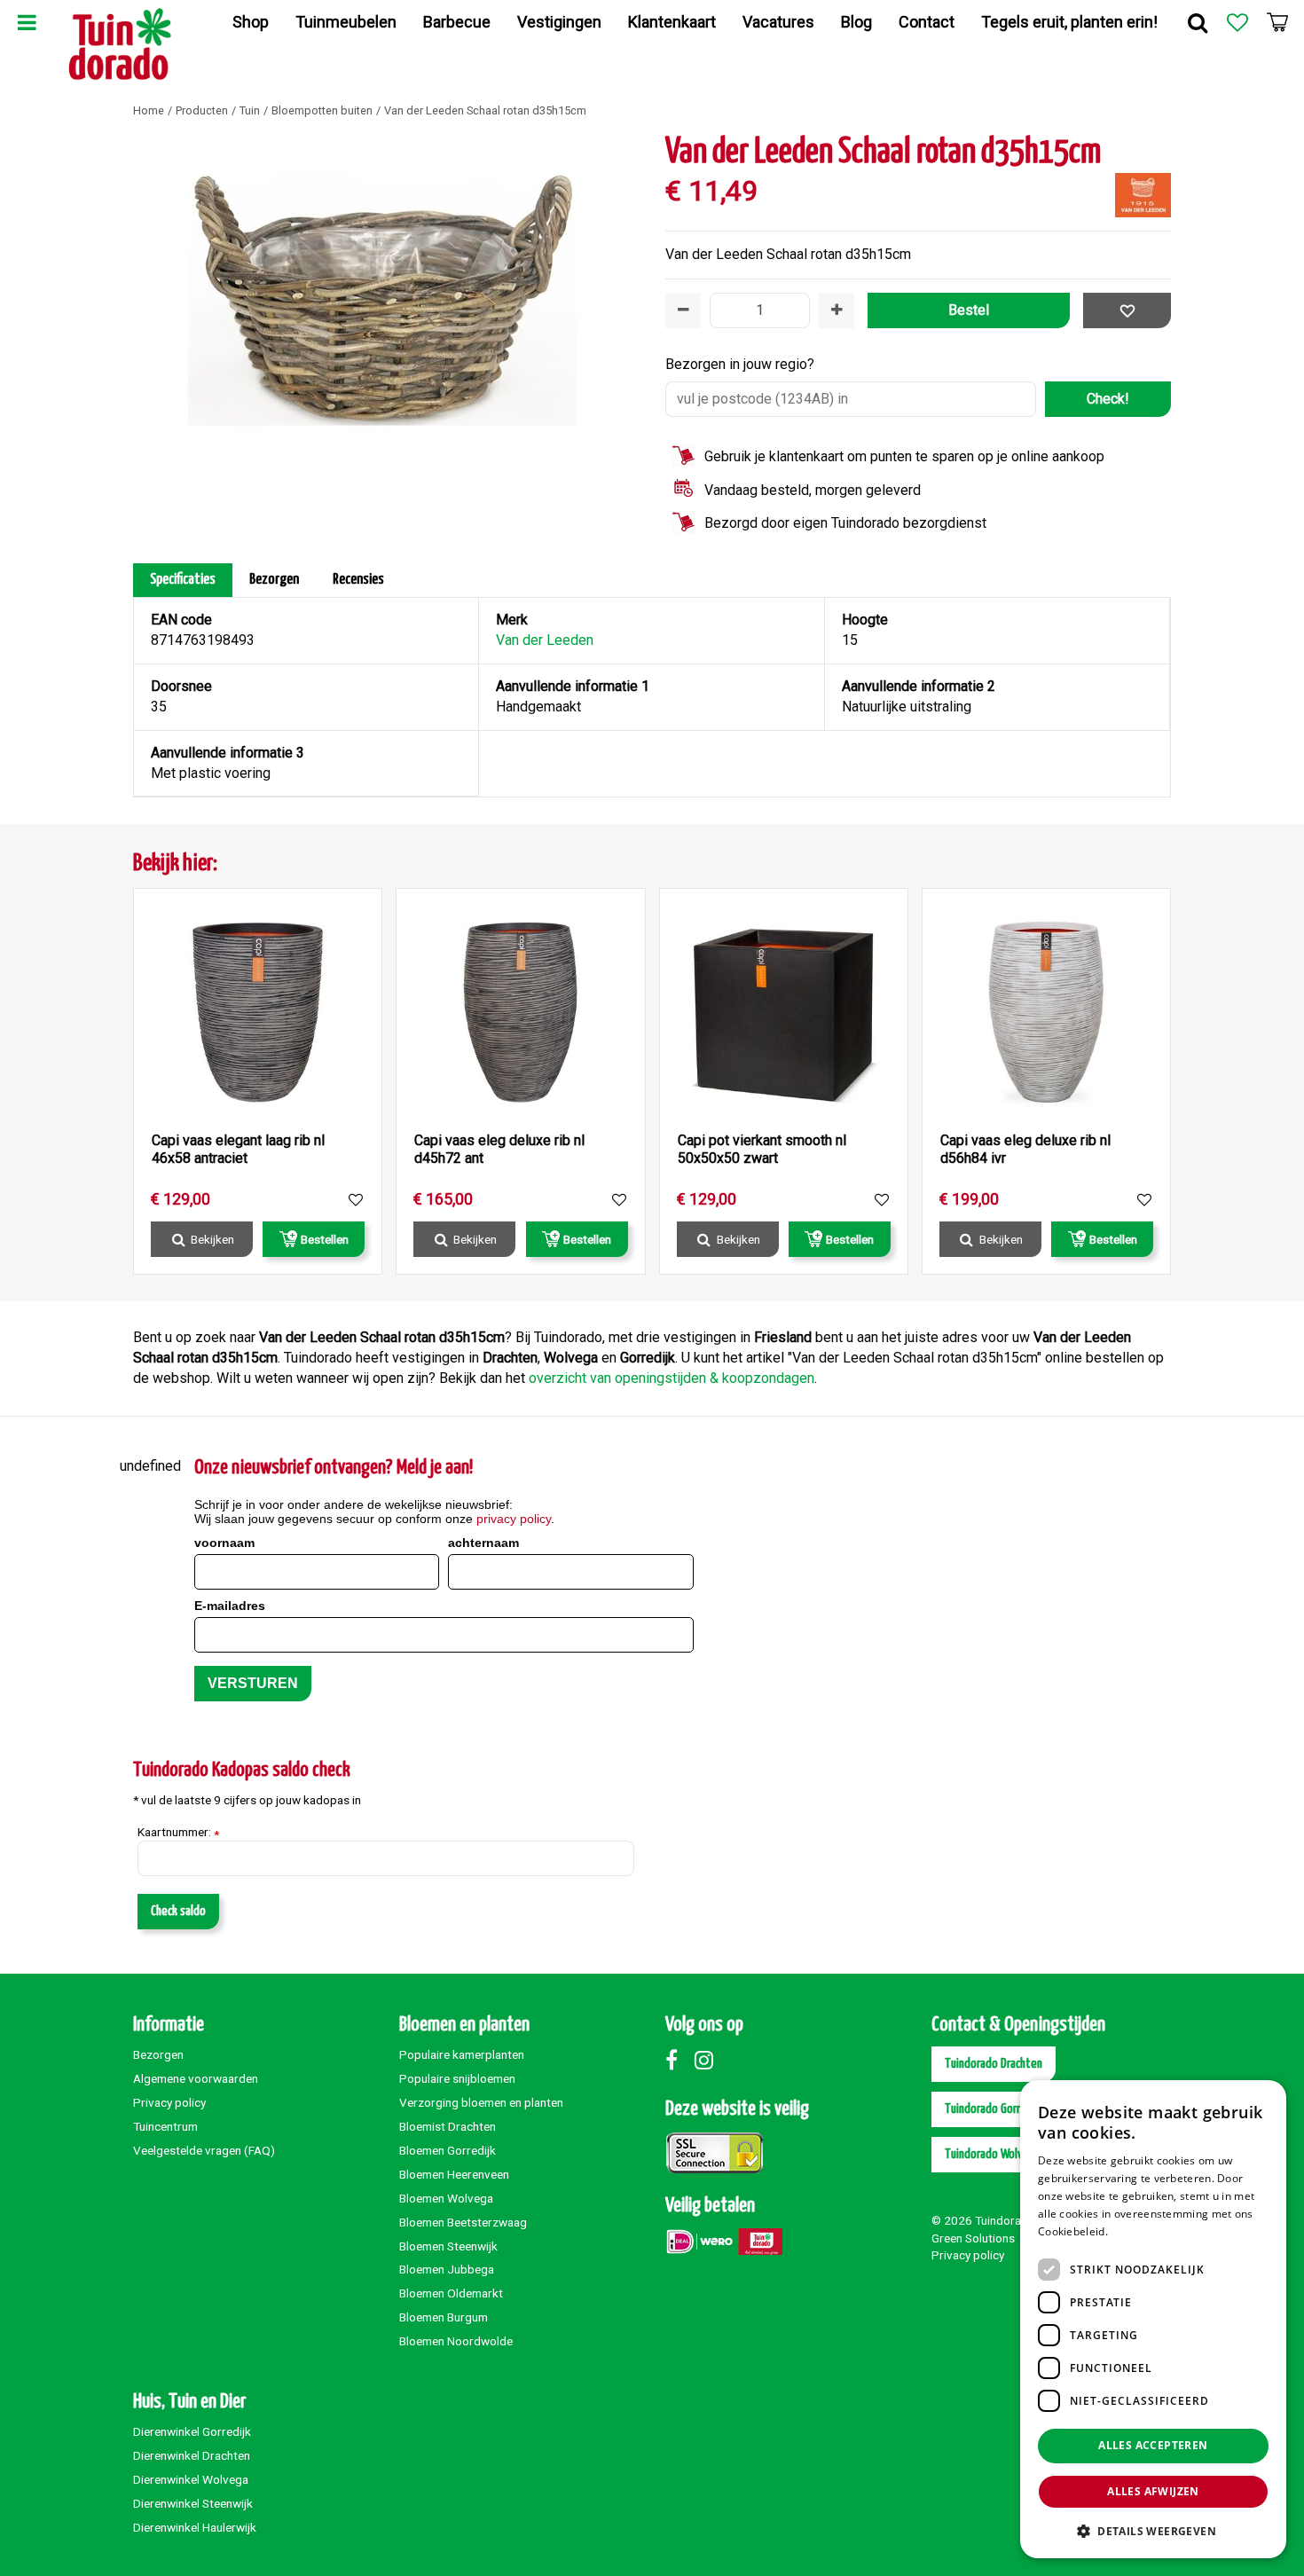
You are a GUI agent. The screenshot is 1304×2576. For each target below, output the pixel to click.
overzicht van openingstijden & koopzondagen (672, 1378)
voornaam (224, 1543)
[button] (1153, 2530)
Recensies (358, 580)
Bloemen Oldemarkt (451, 2293)
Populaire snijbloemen (457, 2078)
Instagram (708, 2060)
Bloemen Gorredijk (448, 2150)
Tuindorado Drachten (994, 2064)
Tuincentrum (165, 2126)
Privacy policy (169, 2102)
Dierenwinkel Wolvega (191, 2479)
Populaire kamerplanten (462, 2054)
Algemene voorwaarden (196, 2078)
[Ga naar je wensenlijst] (1237, 22)
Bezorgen (274, 580)
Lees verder (1141, 2231)
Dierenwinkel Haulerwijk (195, 2527)
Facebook (679, 2060)
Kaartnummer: (178, 1833)
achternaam (483, 1543)
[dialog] (1153, 2319)
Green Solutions (973, 2238)
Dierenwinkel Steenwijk (193, 2503)
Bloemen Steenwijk (448, 2246)
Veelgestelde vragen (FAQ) (204, 2150)
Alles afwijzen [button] (1153, 2491)
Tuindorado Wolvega (993, 2154)
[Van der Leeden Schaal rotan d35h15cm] (386, 333)
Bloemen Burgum (444, 2317)
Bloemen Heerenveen (454, 2174)
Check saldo (178, 1911)
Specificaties (183, 580)
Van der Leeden (545, 640)
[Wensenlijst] (1237, 22)
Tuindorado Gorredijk (994, 2109)
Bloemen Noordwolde (456, 2341)
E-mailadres (230, 1606)
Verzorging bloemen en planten (481, 2102)
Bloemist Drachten (448, 2126)
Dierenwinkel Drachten (192, 2455)
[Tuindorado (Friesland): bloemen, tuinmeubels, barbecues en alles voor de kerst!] (120, 44)
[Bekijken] (1277, 22)
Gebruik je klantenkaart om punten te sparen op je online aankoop (904, 456)
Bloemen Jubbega (447, 2269)
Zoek (1198, 22)
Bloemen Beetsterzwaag (463, 2222)
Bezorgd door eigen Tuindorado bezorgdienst (845, 523)
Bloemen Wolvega (446, 2198)
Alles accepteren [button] (1153, 2445)
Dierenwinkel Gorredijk (192, 2431)
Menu (27, 22)
